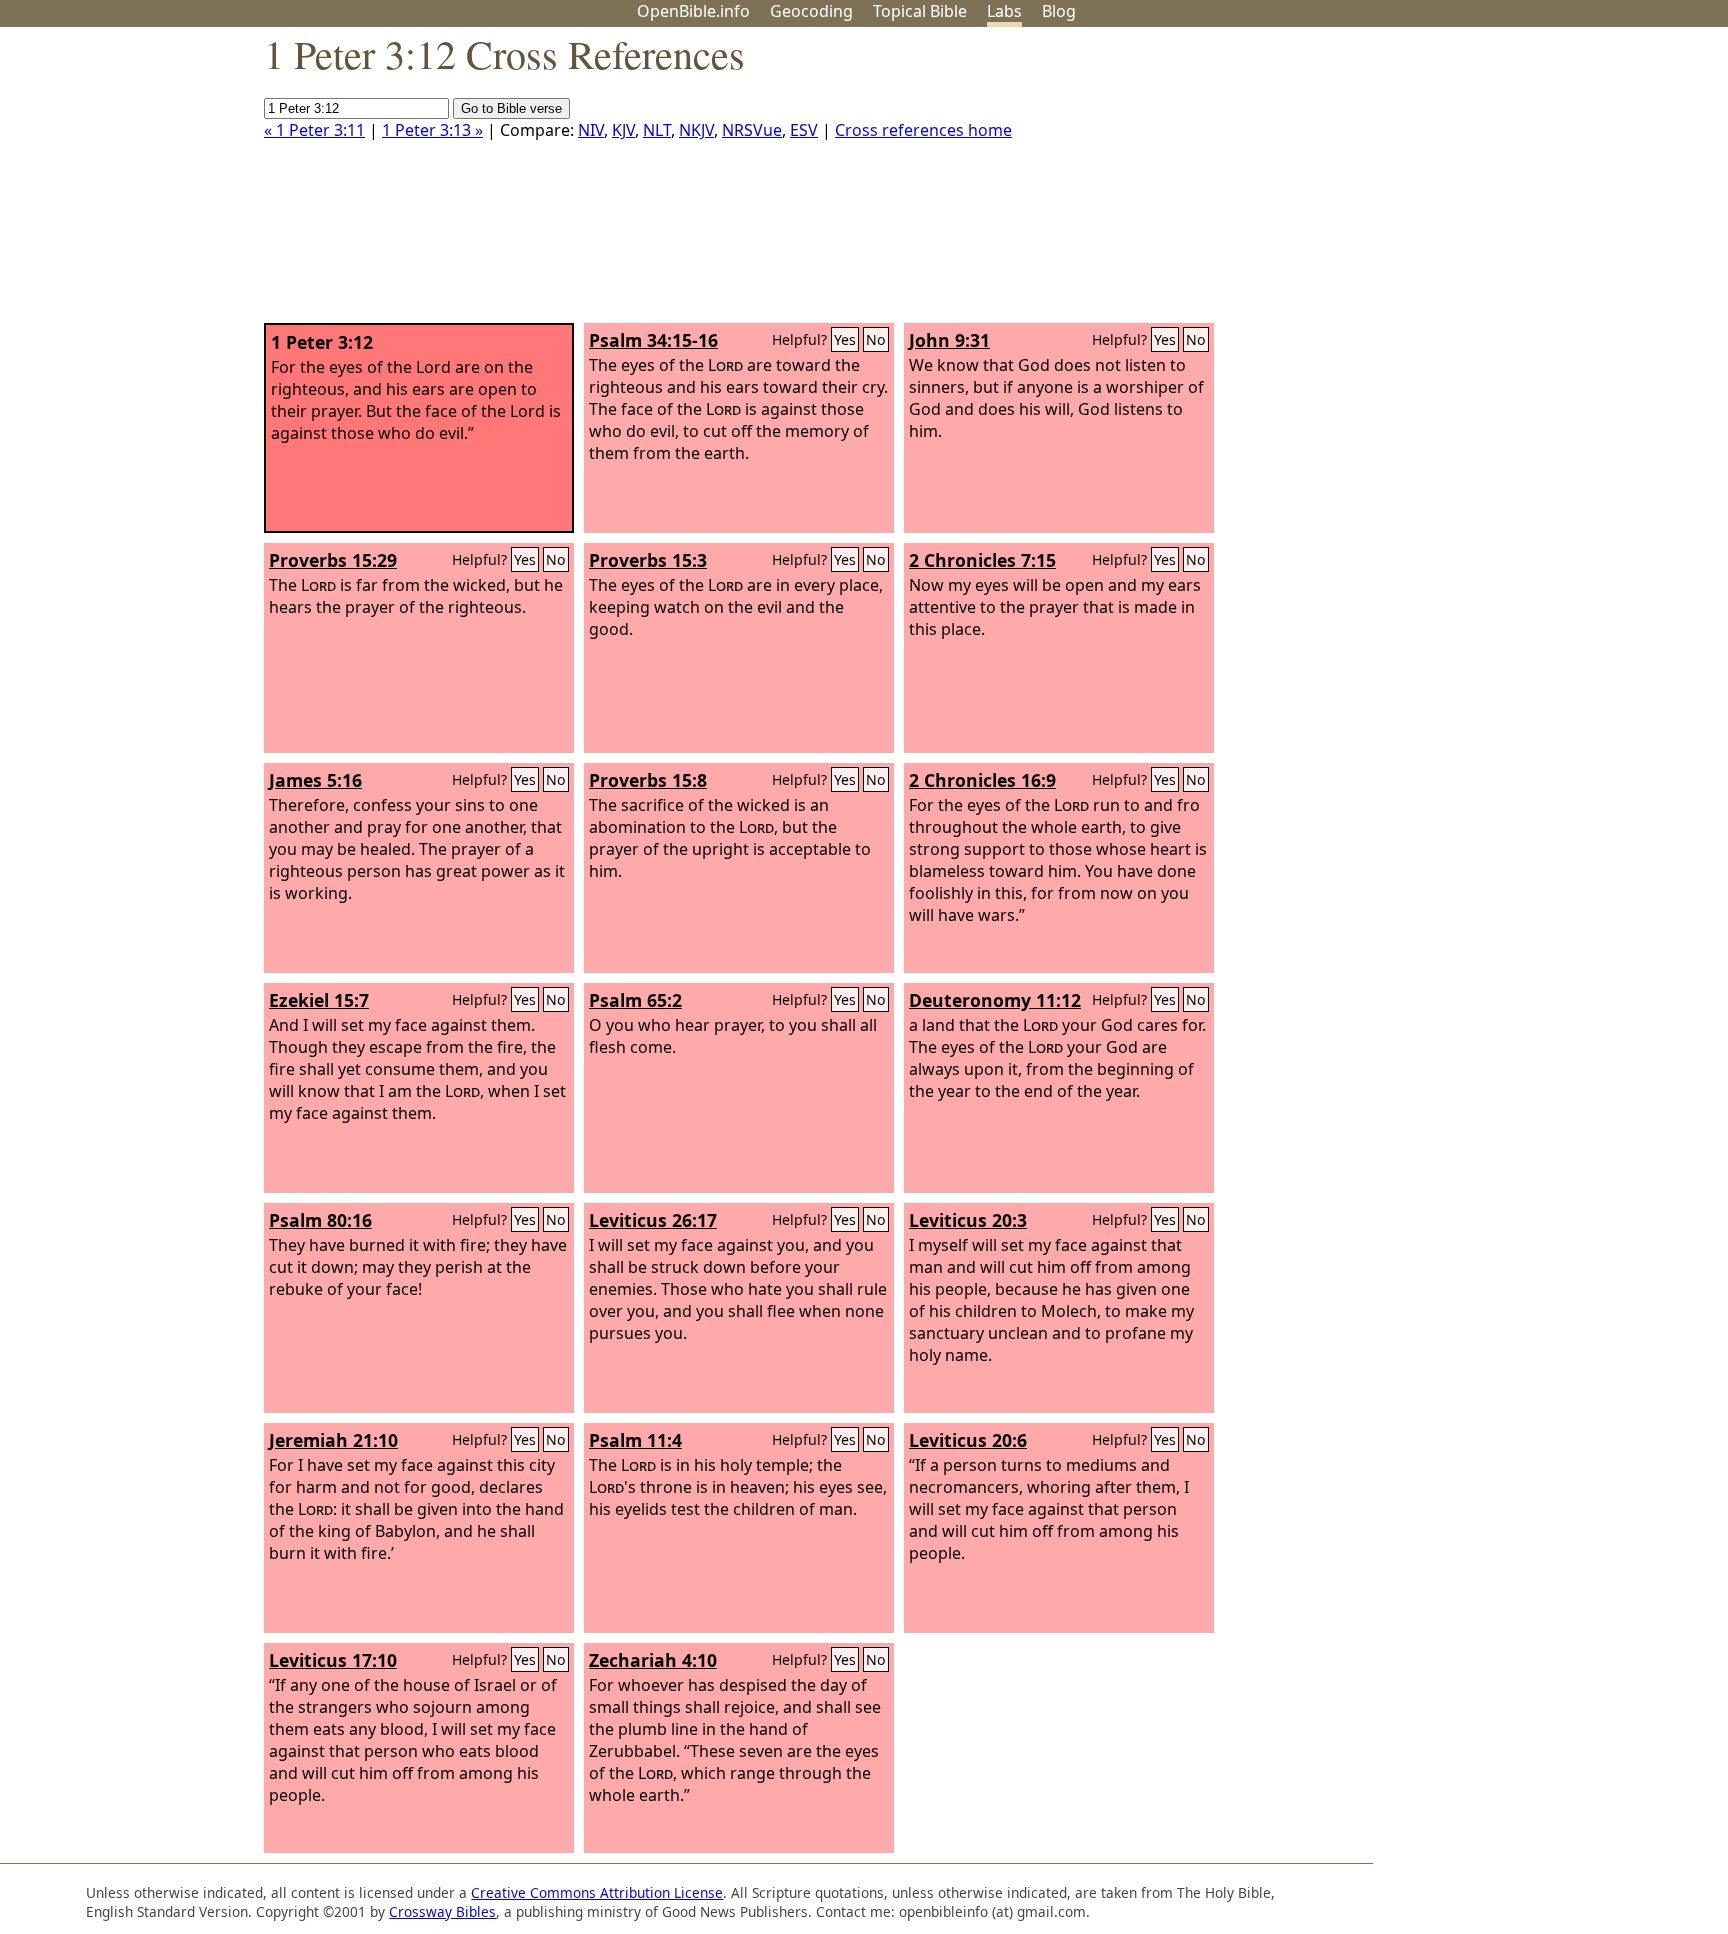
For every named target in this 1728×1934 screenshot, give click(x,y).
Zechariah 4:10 (653, 1660)
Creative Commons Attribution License (597, 1892)
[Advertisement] (1526, 183)
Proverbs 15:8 (648, 780)
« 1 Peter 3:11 (314, 130)
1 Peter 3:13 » (432, 130)
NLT (657, 130)
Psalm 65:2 (635, 1000)
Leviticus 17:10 (333, 1660)
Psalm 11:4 (635, 1440)
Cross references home (923, 130)
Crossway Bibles (442, 1911)
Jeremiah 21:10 (333, 1440)
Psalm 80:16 (320, 1220)
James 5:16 (315, 780)
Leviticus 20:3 (968, 1220)
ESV (804, 130)
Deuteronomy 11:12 (995, 1000)
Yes (845, 339)
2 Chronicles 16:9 (982, 780)
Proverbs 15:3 (648, 560)
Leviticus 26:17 (653, 1220)
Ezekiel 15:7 (319, 1000)
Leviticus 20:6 (968, 1440)
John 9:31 (949, 340)
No (876, 339)
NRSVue (752, 130)
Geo (811, 11)
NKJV (696, 130)
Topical (920, 11)
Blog (1059, 11)
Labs (1004, 11)
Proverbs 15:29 (333, 560)
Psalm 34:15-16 (653, 340)
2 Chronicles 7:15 (982, 560)
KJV (623, 130)
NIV (591, 130)
